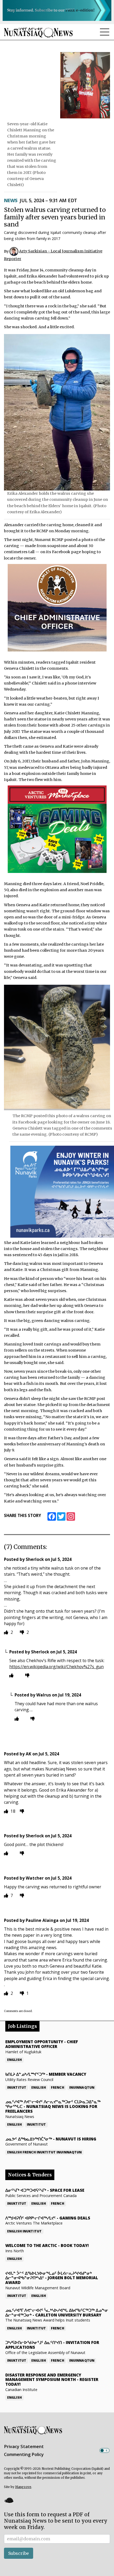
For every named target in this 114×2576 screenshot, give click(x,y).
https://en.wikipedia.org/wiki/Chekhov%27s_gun (56, 1667)
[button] (9, 2500)
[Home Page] (38, 32)
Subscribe (19, 2553)
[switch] (104, 2450)
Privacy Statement (24, 2446)
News (11, 200)
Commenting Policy (24, 2454)
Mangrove (23, 2487)
